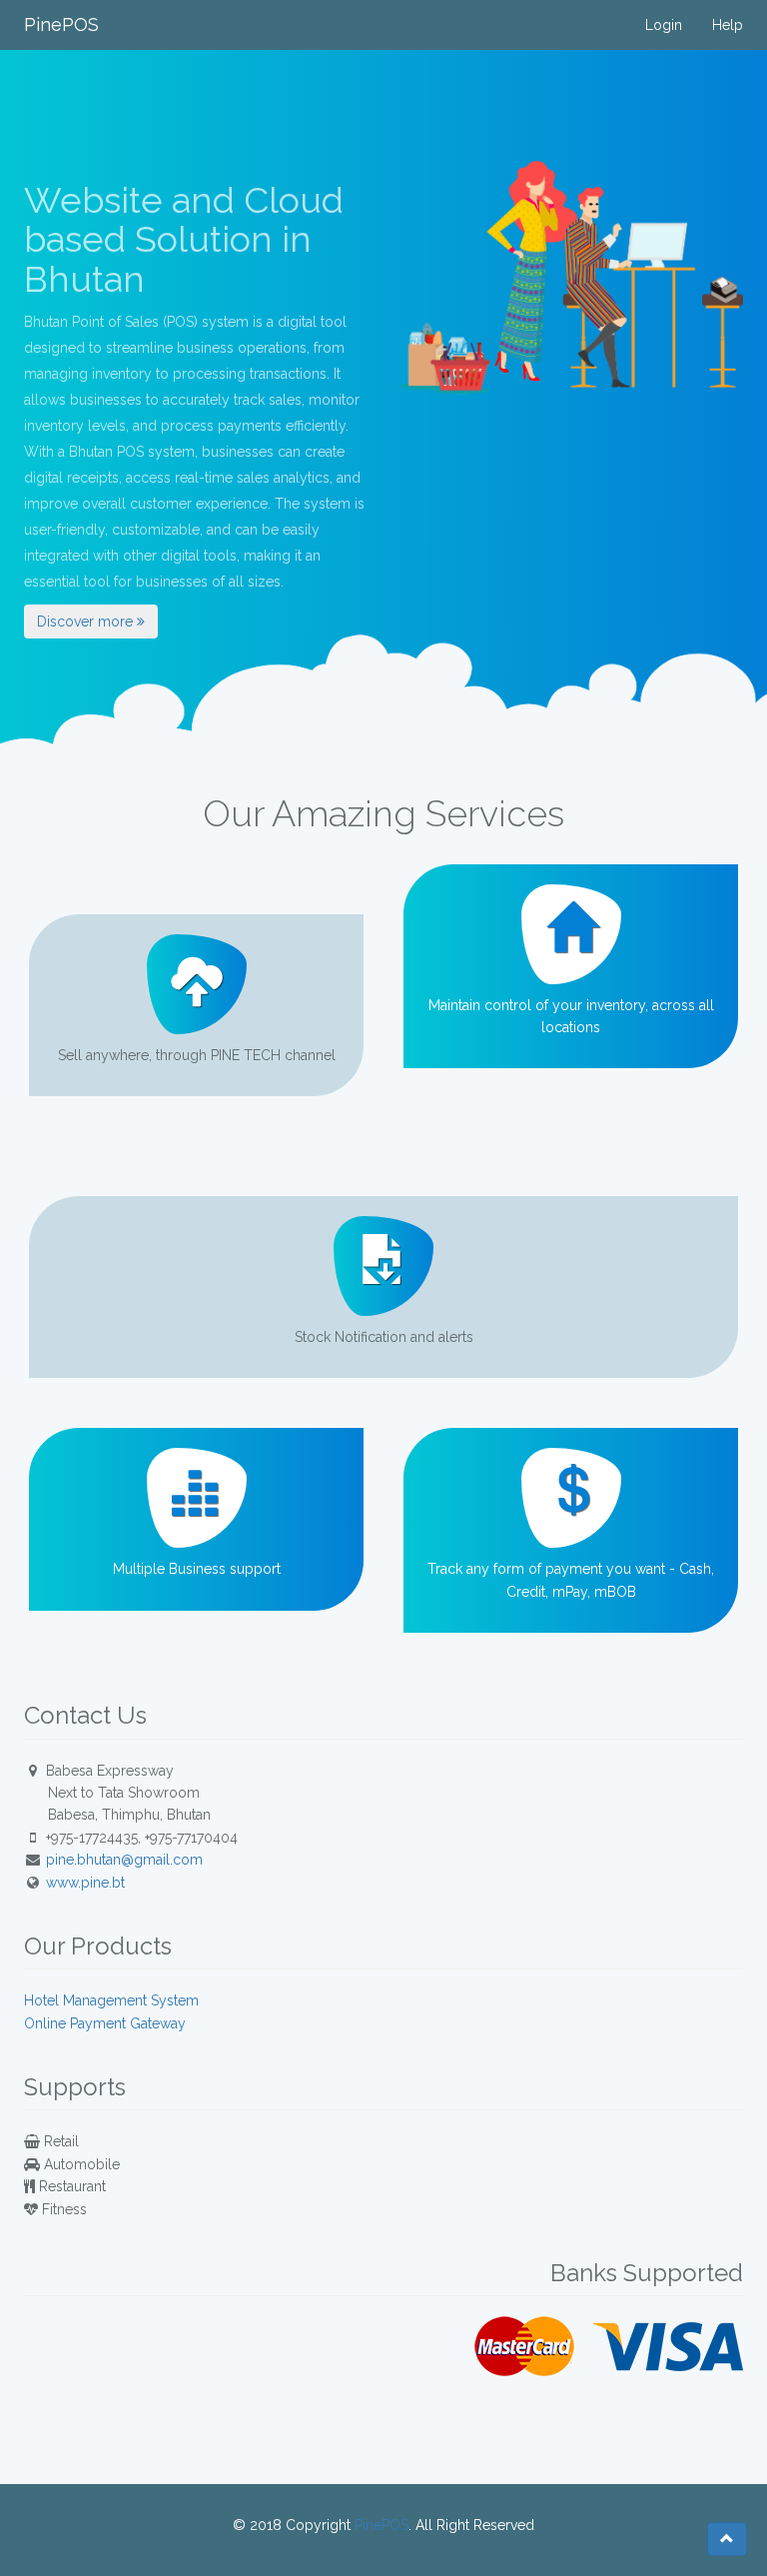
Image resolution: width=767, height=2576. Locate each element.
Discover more (87, 622)
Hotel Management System (111, 2000)
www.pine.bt (85, 1883)
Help (728, 25)
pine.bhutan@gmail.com (124, 1860)
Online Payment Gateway (105, 2023)
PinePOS (61, 24)
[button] (727, 2539)
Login (664, 25)
